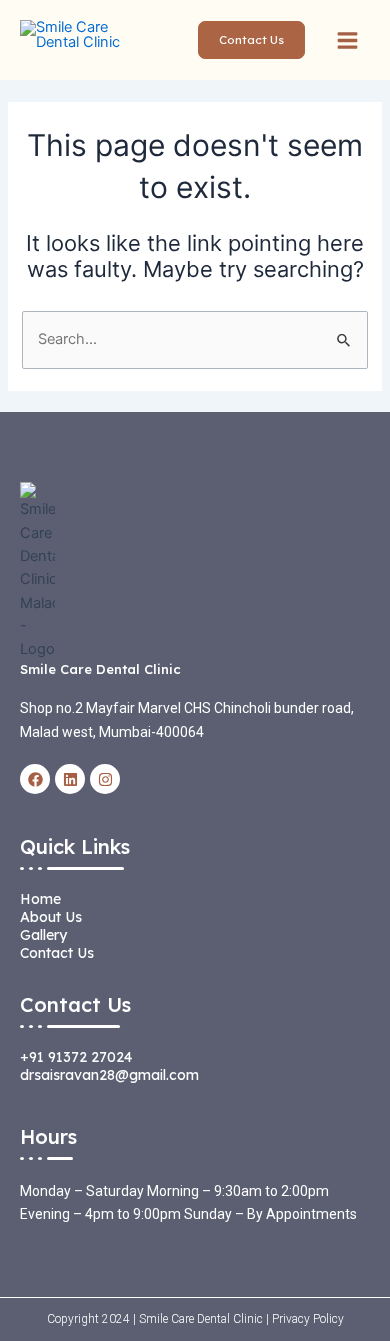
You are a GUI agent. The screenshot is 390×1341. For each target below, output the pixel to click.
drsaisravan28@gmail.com (109, 1075)
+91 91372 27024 (76, 1057)
